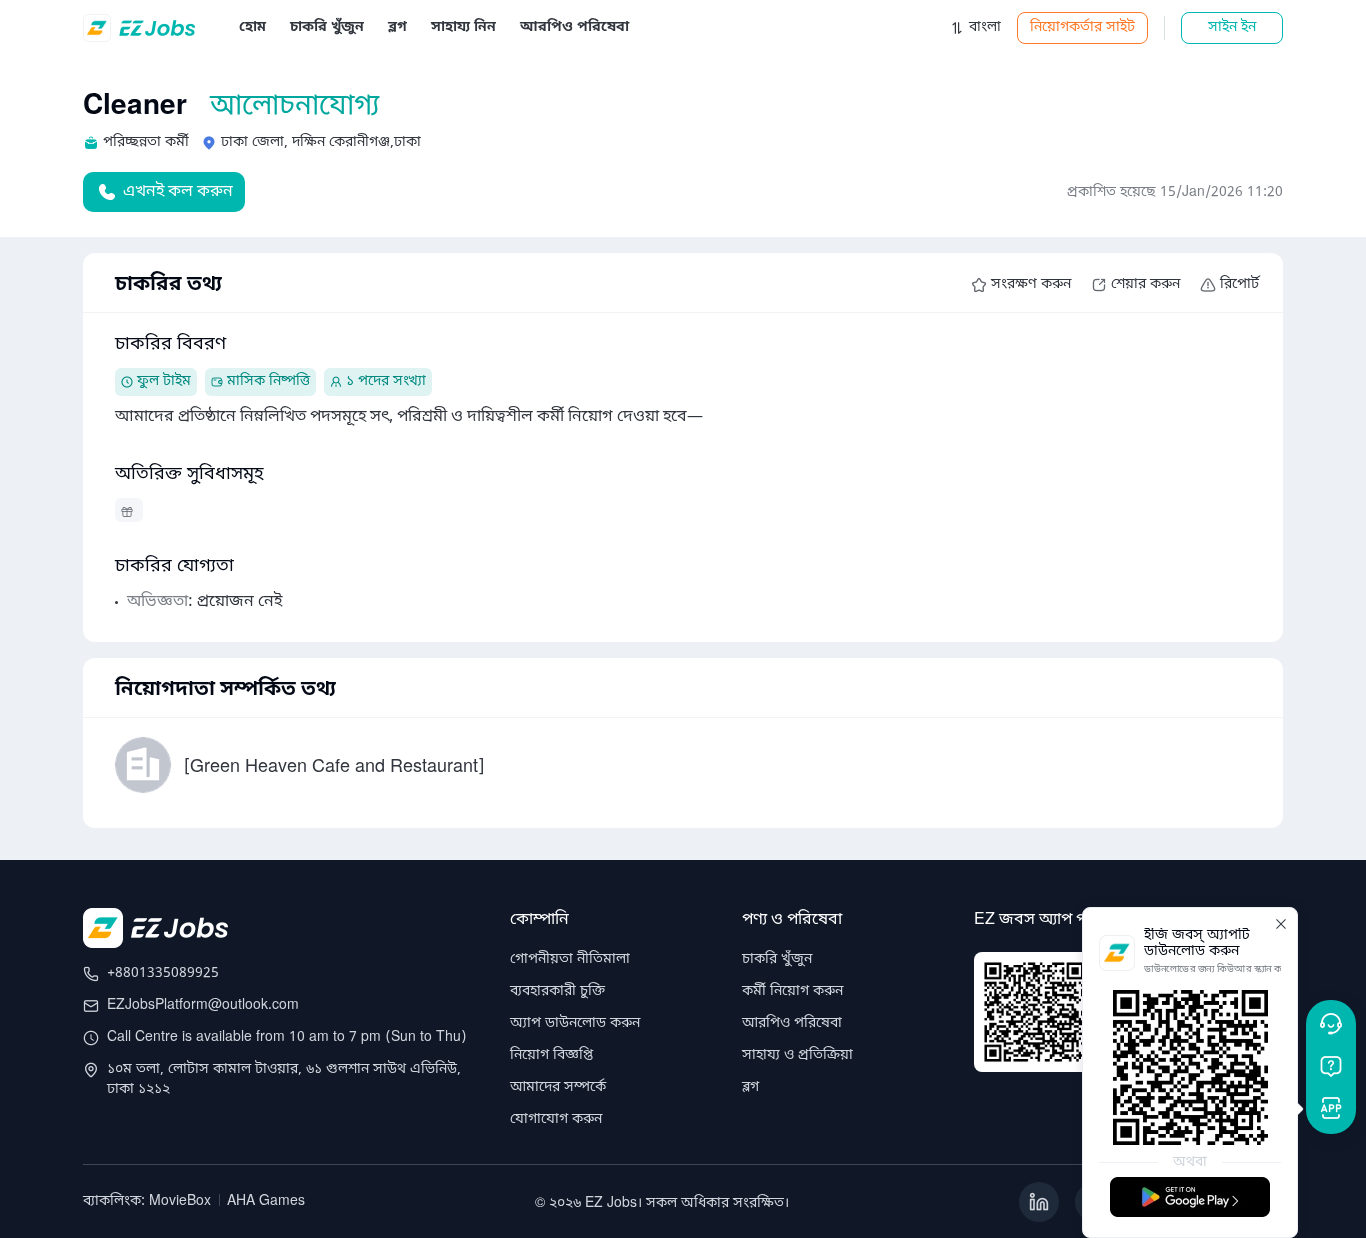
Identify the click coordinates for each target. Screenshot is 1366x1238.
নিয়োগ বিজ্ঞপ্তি (551, 1055)
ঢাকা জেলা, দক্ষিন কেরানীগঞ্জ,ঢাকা (321, 142)
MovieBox (180, 1201)
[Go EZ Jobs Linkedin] (1039, 1202)
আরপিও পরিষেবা (792, 1023)
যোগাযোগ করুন (556, 1119)
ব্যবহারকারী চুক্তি (557, 991)
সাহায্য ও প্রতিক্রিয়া (797, 1055)
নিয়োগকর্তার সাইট (1082, 27)
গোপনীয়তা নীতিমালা (570, 959)
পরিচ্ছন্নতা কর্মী (146, 142)
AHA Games (266, 1201)
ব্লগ (750, 1087)
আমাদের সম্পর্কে (558, 1087)
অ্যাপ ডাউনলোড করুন (575, 1023)
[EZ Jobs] (142, 28)
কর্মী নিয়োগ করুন (792, 991)
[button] (975, 28)
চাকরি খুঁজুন (777, 959)
